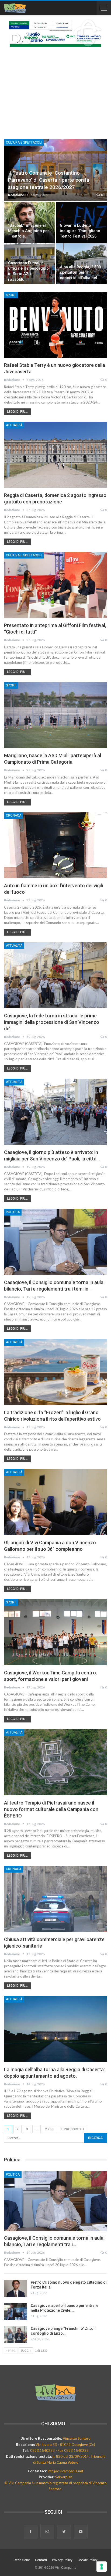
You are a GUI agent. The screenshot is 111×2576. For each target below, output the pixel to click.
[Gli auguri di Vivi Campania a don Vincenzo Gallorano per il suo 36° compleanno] (55, 1502)
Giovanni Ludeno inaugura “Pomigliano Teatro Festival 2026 (80, 231)
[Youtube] (81, 2532)
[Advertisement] (55, 90)
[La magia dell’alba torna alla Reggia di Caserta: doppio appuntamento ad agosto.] (55, 2029)
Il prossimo (71, 2129)
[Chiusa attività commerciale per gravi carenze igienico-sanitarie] (55, 1899)
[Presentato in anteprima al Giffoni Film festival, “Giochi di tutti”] (55, 585)
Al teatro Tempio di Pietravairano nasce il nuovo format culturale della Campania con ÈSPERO (51, 1809)
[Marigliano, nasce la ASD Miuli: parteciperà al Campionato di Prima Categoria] (55, 715)
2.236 (49, 2129)
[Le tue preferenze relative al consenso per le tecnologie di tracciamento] (102, 2567)
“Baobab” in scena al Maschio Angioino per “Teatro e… (29, 231)
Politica (13, 1212)
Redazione (22, 2560)
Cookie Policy (88, 2560)
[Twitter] (64, 2532)
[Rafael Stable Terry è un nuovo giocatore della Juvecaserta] (55, 325)
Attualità (14, 425)
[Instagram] (48, 2532)
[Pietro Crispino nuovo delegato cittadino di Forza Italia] (16, 2289)
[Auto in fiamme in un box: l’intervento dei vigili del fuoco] (55, 845)
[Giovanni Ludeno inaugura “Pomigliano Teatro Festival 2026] (81, 222)
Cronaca (14, 815)
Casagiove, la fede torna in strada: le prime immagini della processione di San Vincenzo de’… (52, 1022)
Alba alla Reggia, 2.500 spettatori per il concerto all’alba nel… (80, 273)
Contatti (41, 2560)
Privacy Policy (62, 2560)
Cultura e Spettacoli (24, 143)
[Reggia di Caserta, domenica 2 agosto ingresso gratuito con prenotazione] (55, 455)
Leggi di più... (17, 412)
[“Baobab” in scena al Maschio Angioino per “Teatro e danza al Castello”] (30, 222)
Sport (11, 295)
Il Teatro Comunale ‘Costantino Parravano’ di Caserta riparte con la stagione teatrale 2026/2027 (49, 180)
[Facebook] (31, 2532)
